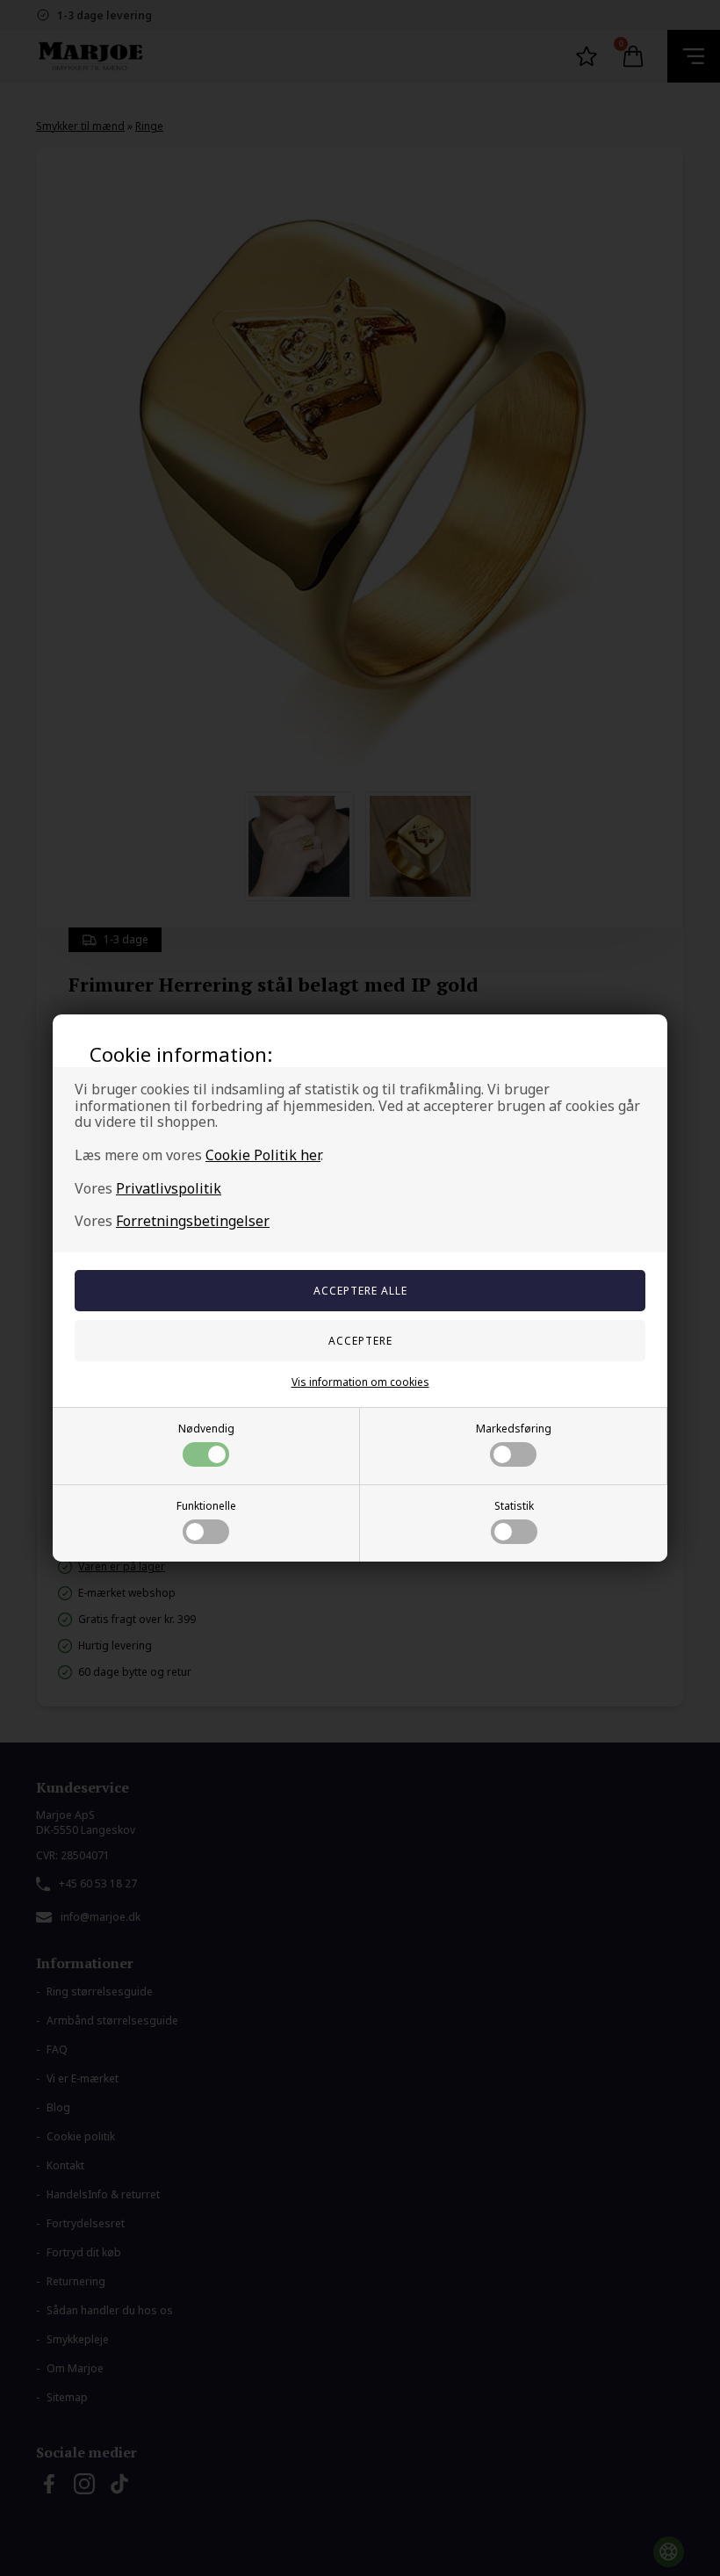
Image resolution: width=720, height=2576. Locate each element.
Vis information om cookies (360, 1382)
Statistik (514, 1506)
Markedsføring (514, 1429)
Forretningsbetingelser (193, 1221)
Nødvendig (206, 1429)
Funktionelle (206, 1506)
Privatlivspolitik (169, 1188)
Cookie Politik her (263, 1155)
